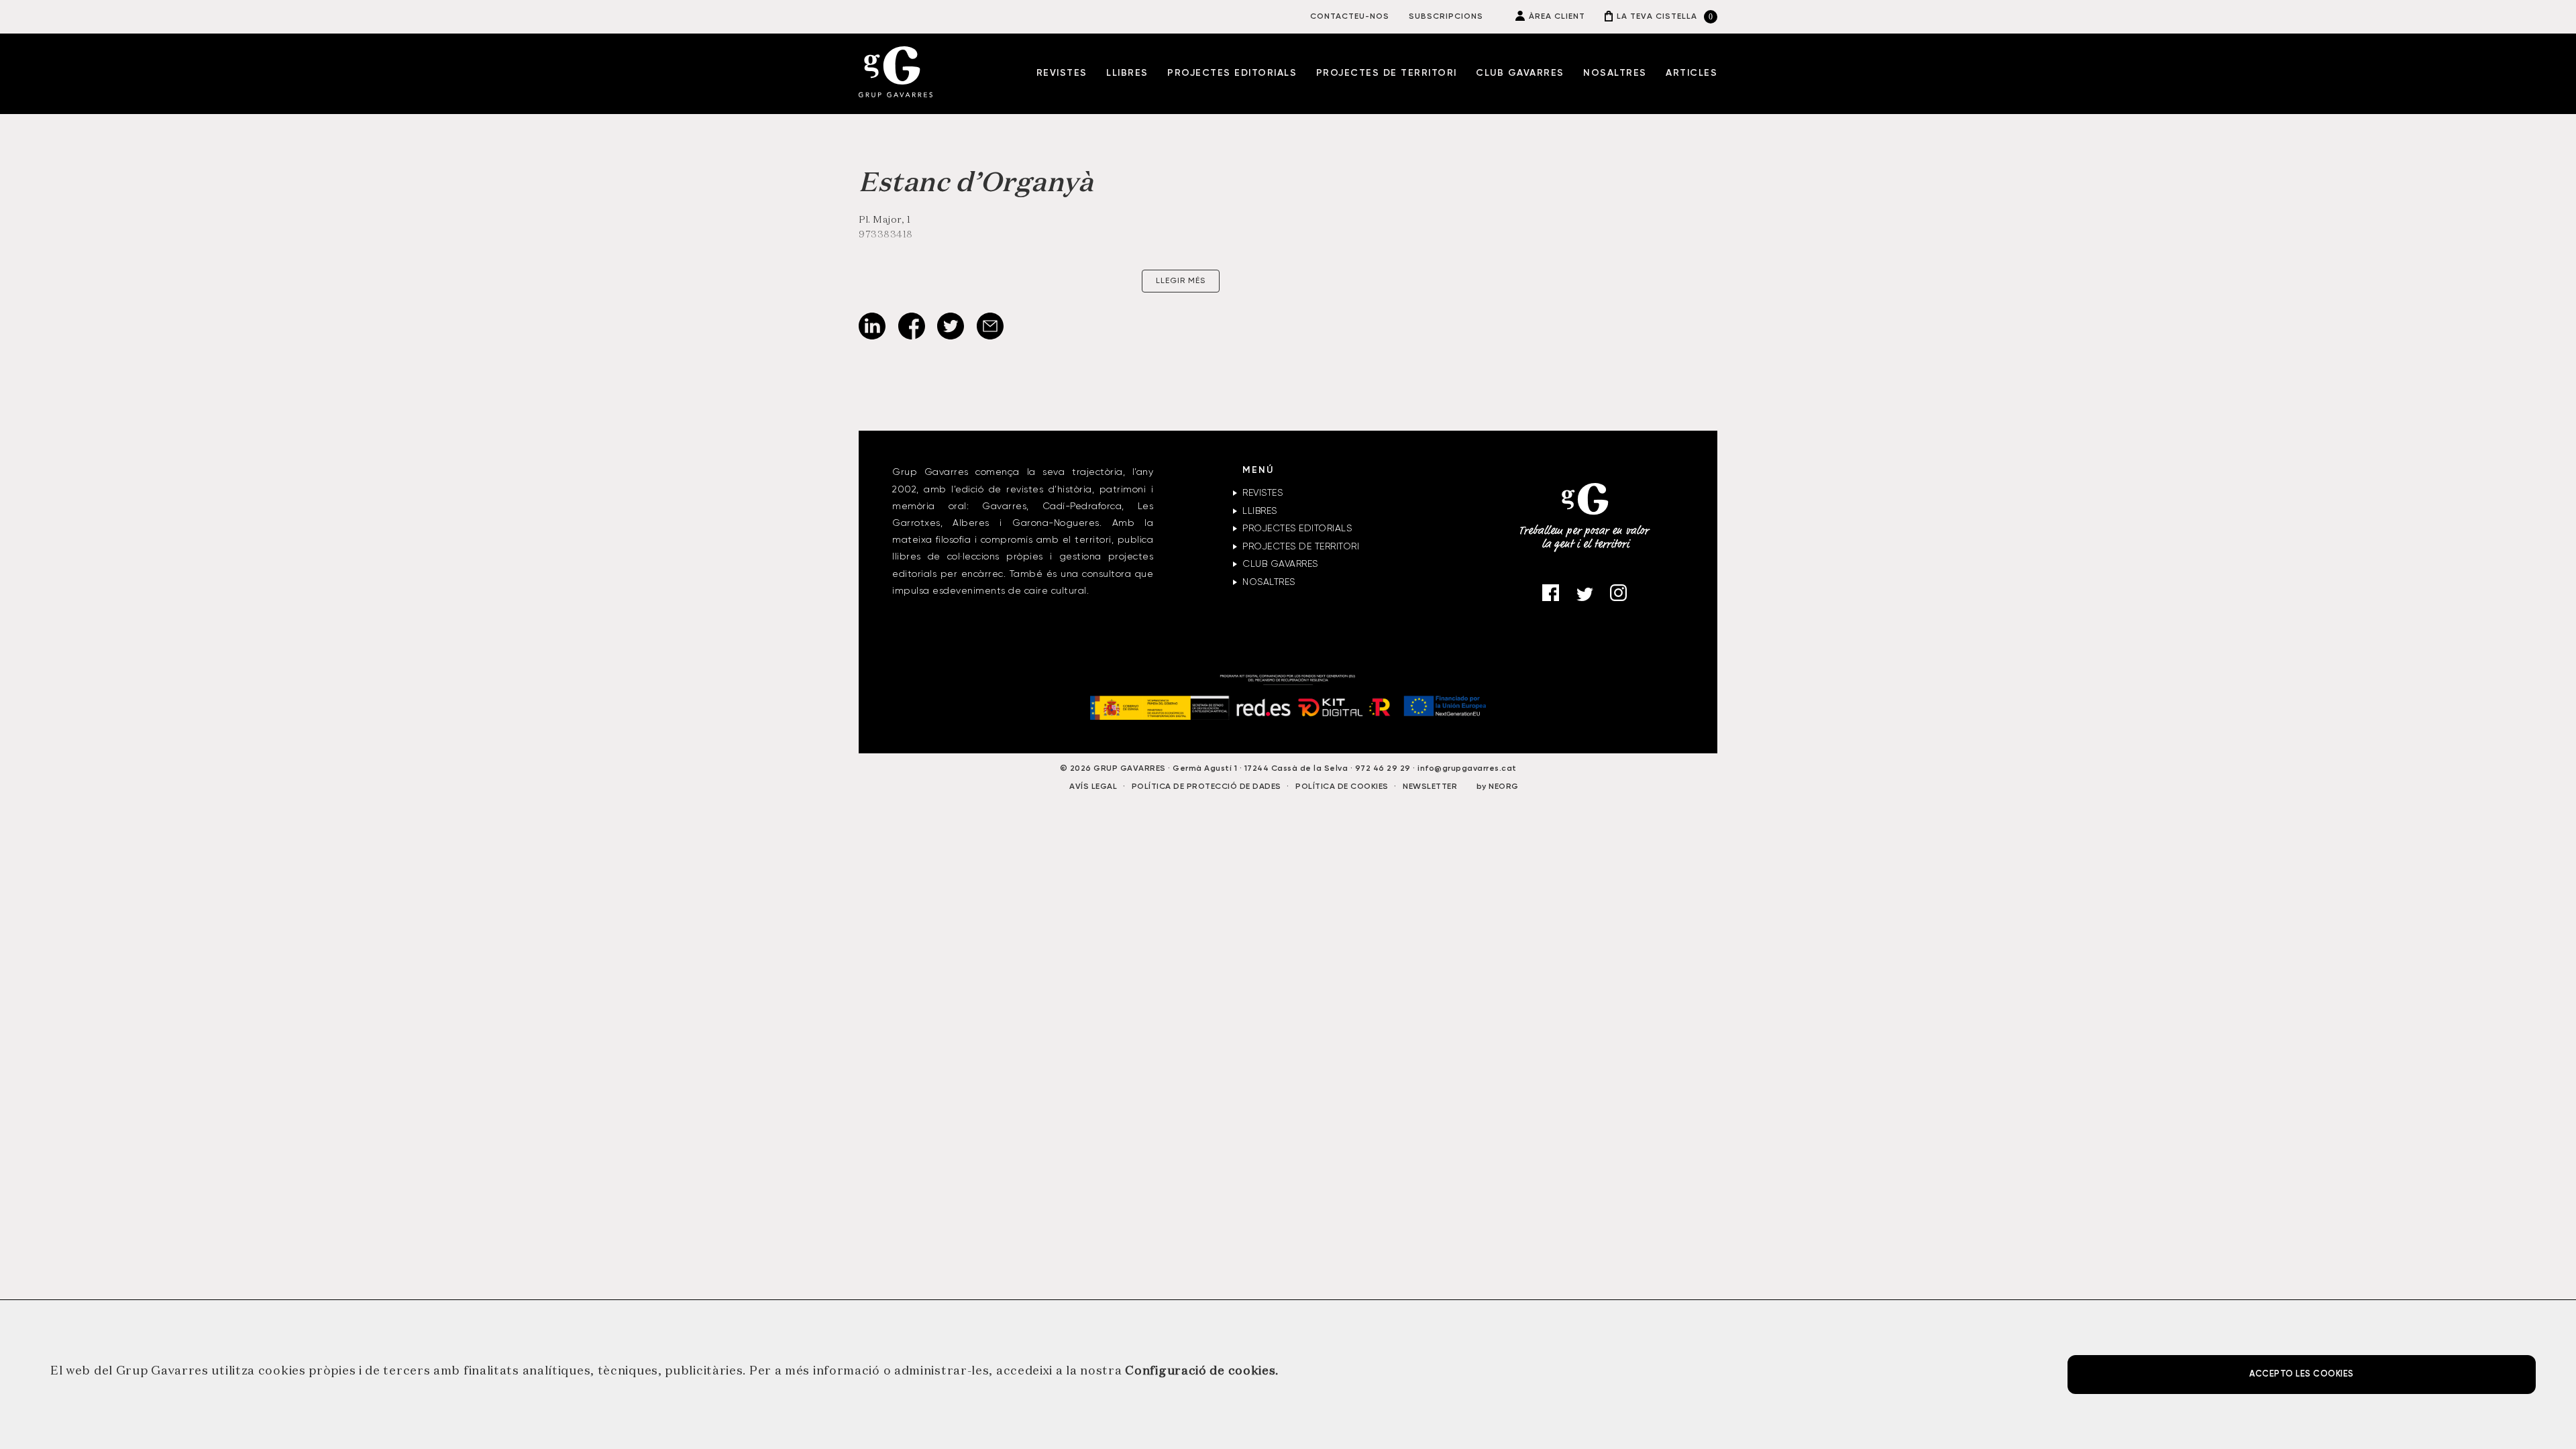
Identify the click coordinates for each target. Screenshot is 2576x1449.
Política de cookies (1342, 787)
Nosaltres (1615, 73)
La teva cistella (1657, 17)
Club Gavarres (1520, 73)
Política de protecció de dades (1206, 787)
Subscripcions (1446, 17)
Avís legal (1093, 787)
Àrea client (1557, 17)
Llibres (1127, 73)
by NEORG (1498, 787)
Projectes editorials (1232, 73)
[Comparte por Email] (990, 337)
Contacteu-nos (1350, 17)
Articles (1692, 73)
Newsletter (1430, 787)
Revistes (1062, 73)
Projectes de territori (1387, 73)
